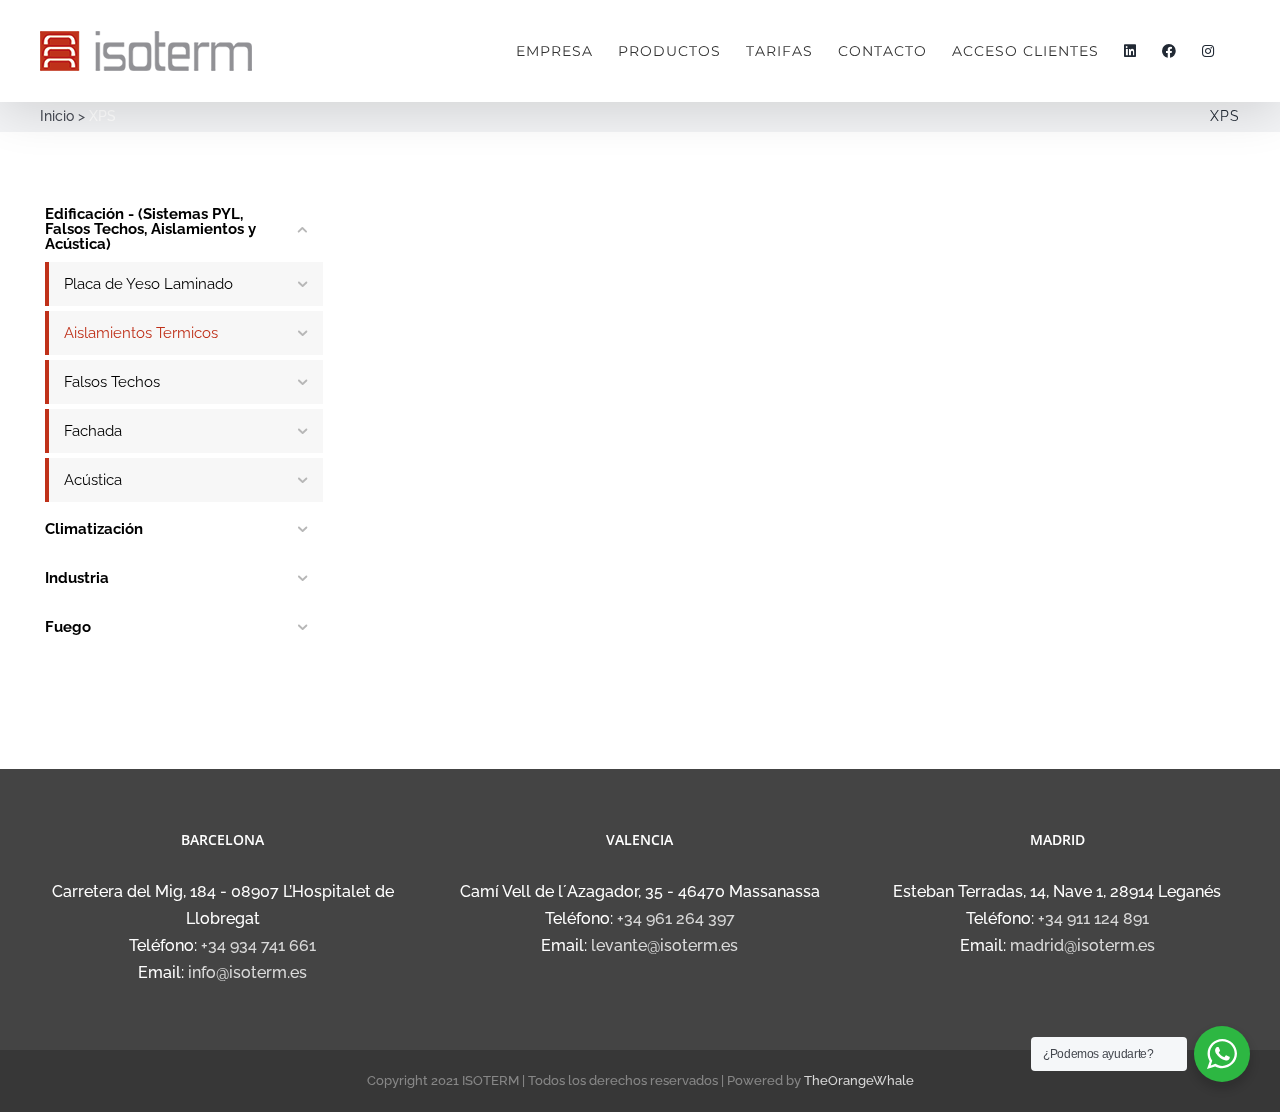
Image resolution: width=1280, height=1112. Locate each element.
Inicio (57, 116)
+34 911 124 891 (1093, 918)
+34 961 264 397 (676, 918)
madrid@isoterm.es (1082, 945)
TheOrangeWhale (859, 1080)
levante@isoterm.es (664, 945)
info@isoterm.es (247, 972)
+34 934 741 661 (258, 945)
